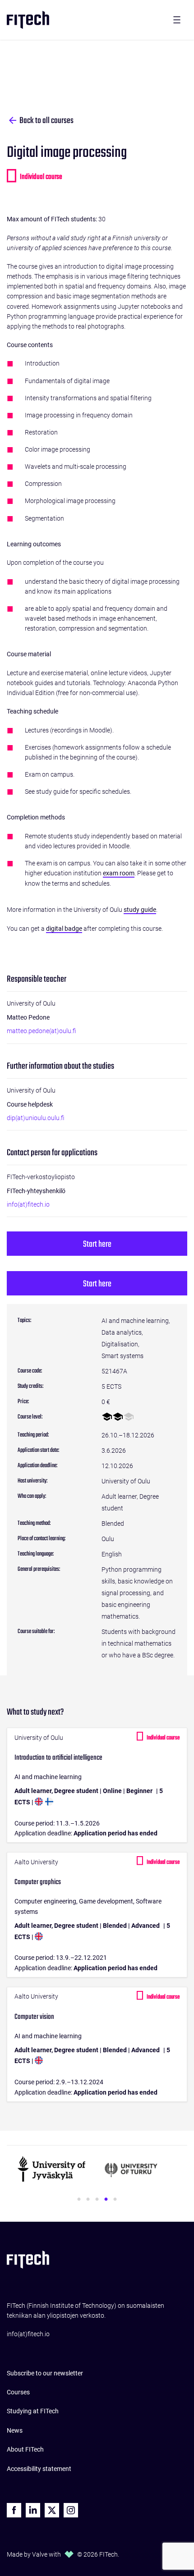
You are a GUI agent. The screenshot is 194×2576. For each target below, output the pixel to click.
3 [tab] (97, 2200)
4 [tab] (106, 2200)
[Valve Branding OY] (70, 2554)
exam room (119, 873)
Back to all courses (46, 121)
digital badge (64, 929)
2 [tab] (88, 2200)
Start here (97, 1244)
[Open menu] (177, 20)
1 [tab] (79, 2200)
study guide (140, 910)
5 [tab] (115, 2200)
